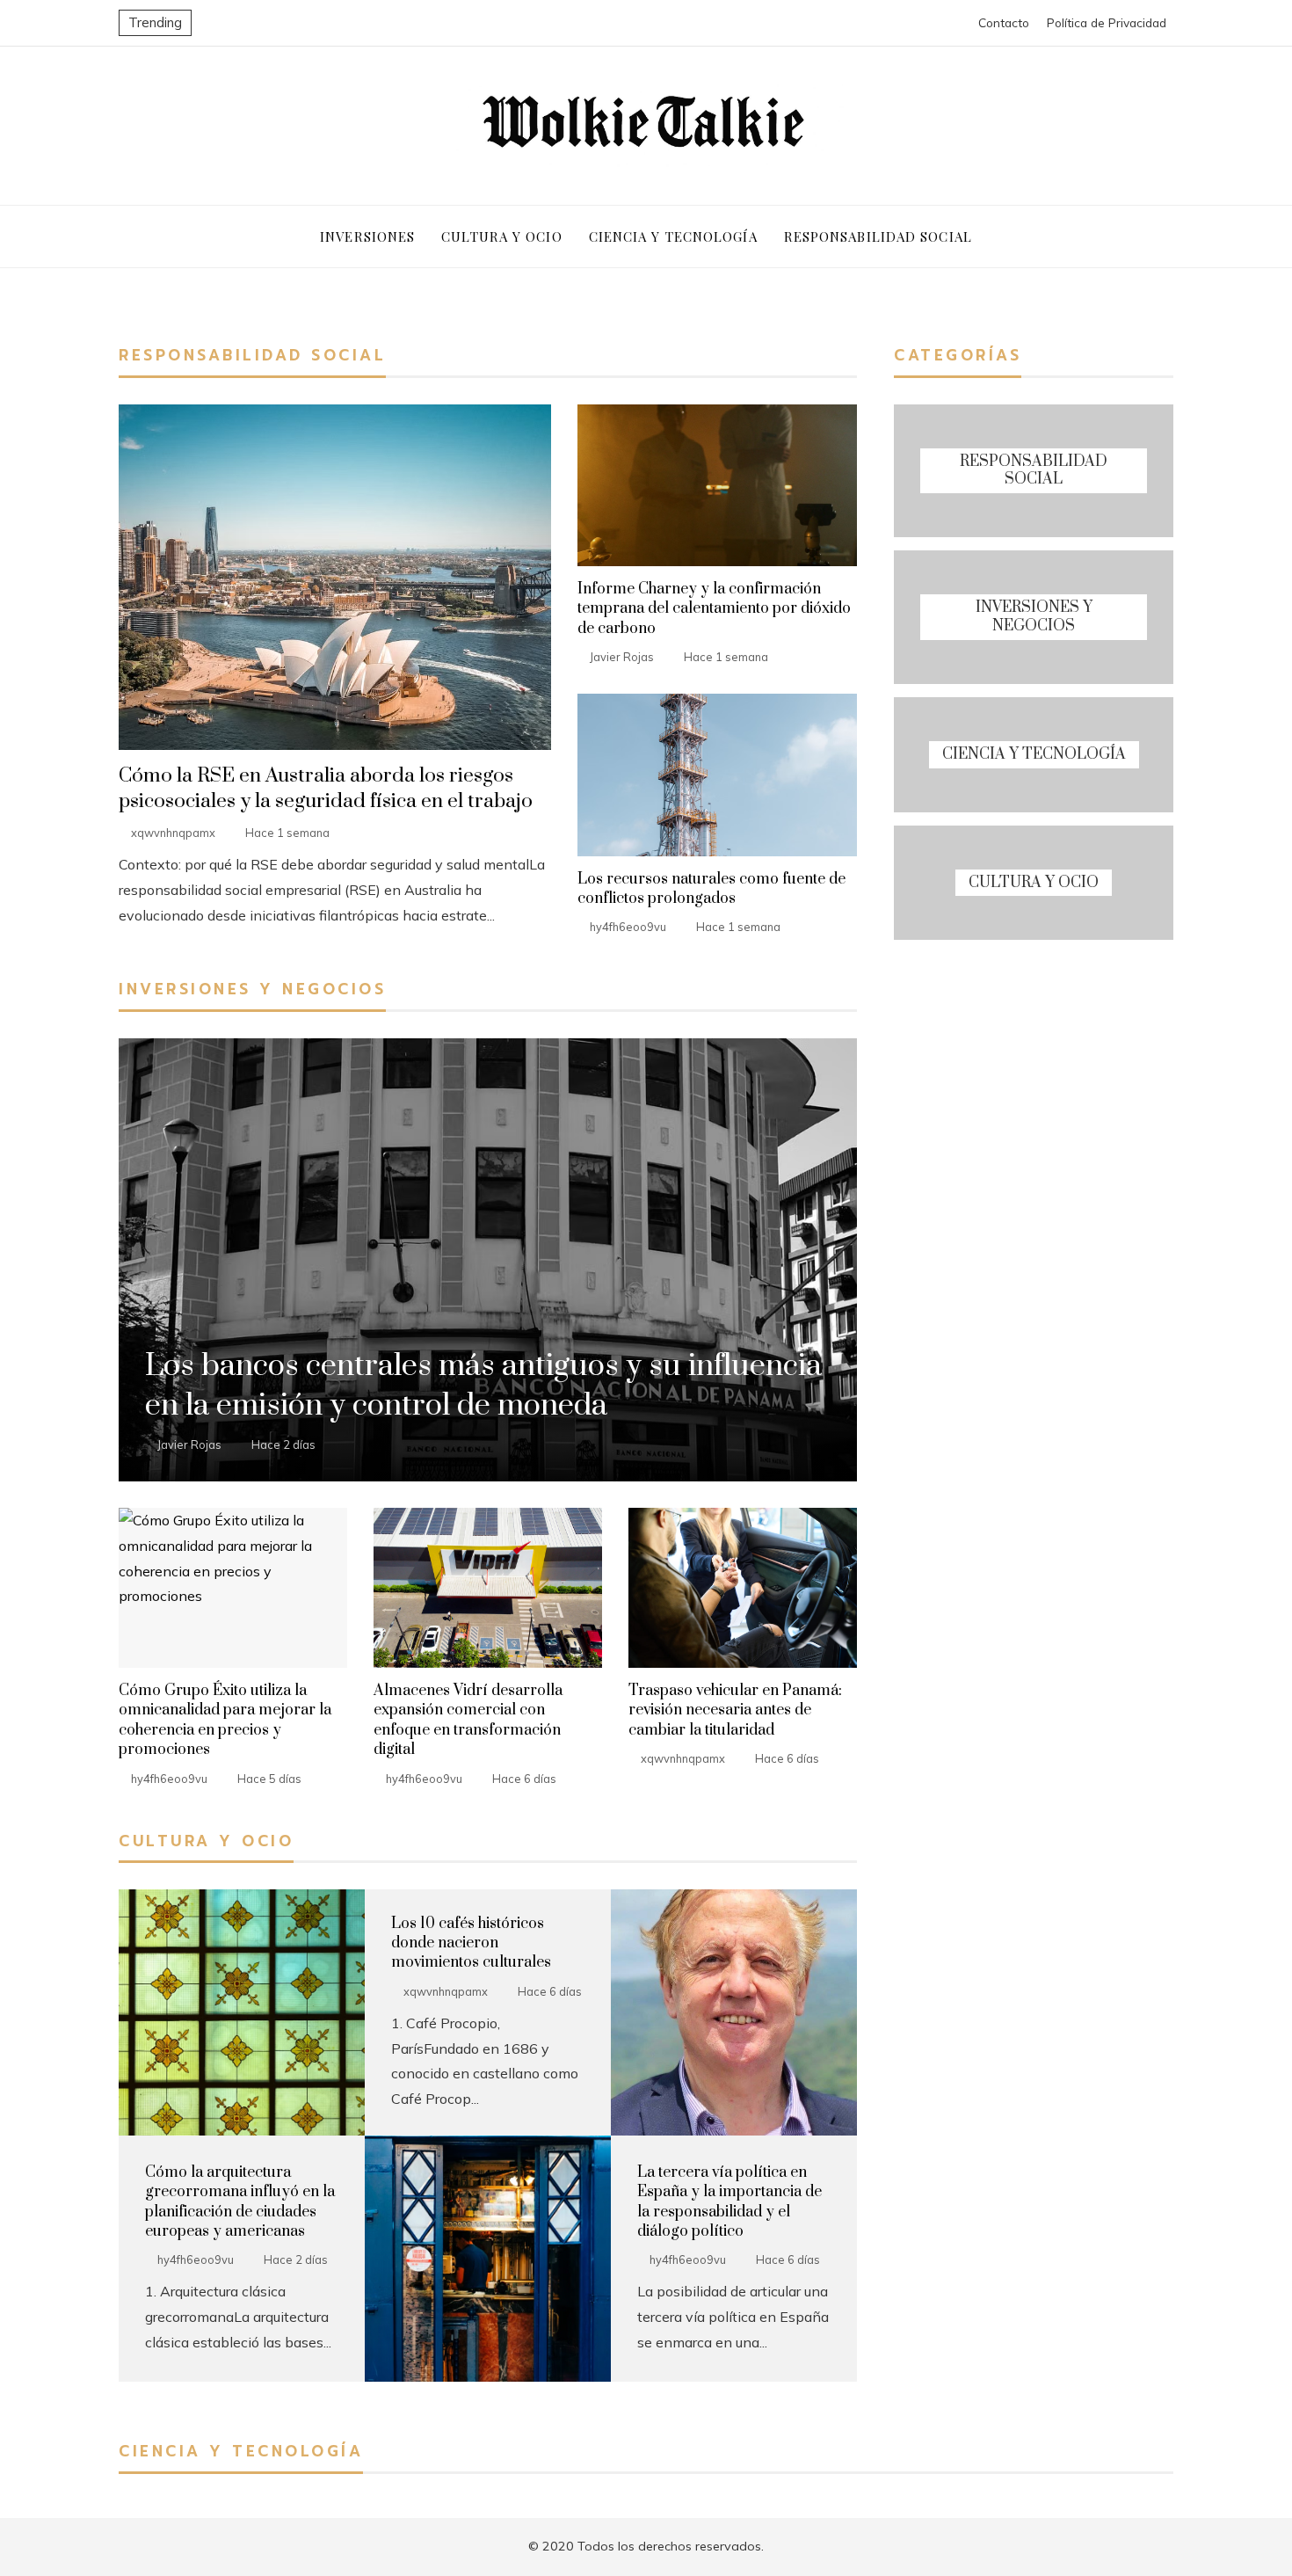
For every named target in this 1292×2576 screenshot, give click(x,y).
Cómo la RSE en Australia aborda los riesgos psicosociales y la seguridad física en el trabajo (326, 789)
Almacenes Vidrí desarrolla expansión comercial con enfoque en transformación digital (468, 1720)
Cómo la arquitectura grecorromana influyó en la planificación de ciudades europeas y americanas (240, 2202)
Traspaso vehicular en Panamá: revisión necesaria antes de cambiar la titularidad (735, 1710)
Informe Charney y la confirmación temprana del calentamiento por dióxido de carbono (714, 609)
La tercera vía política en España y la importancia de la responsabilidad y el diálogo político (729, 2202)
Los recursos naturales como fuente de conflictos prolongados (711, 889)
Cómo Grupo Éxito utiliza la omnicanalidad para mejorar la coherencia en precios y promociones (225, 1720)
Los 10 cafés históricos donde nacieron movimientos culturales (471, 1943)
